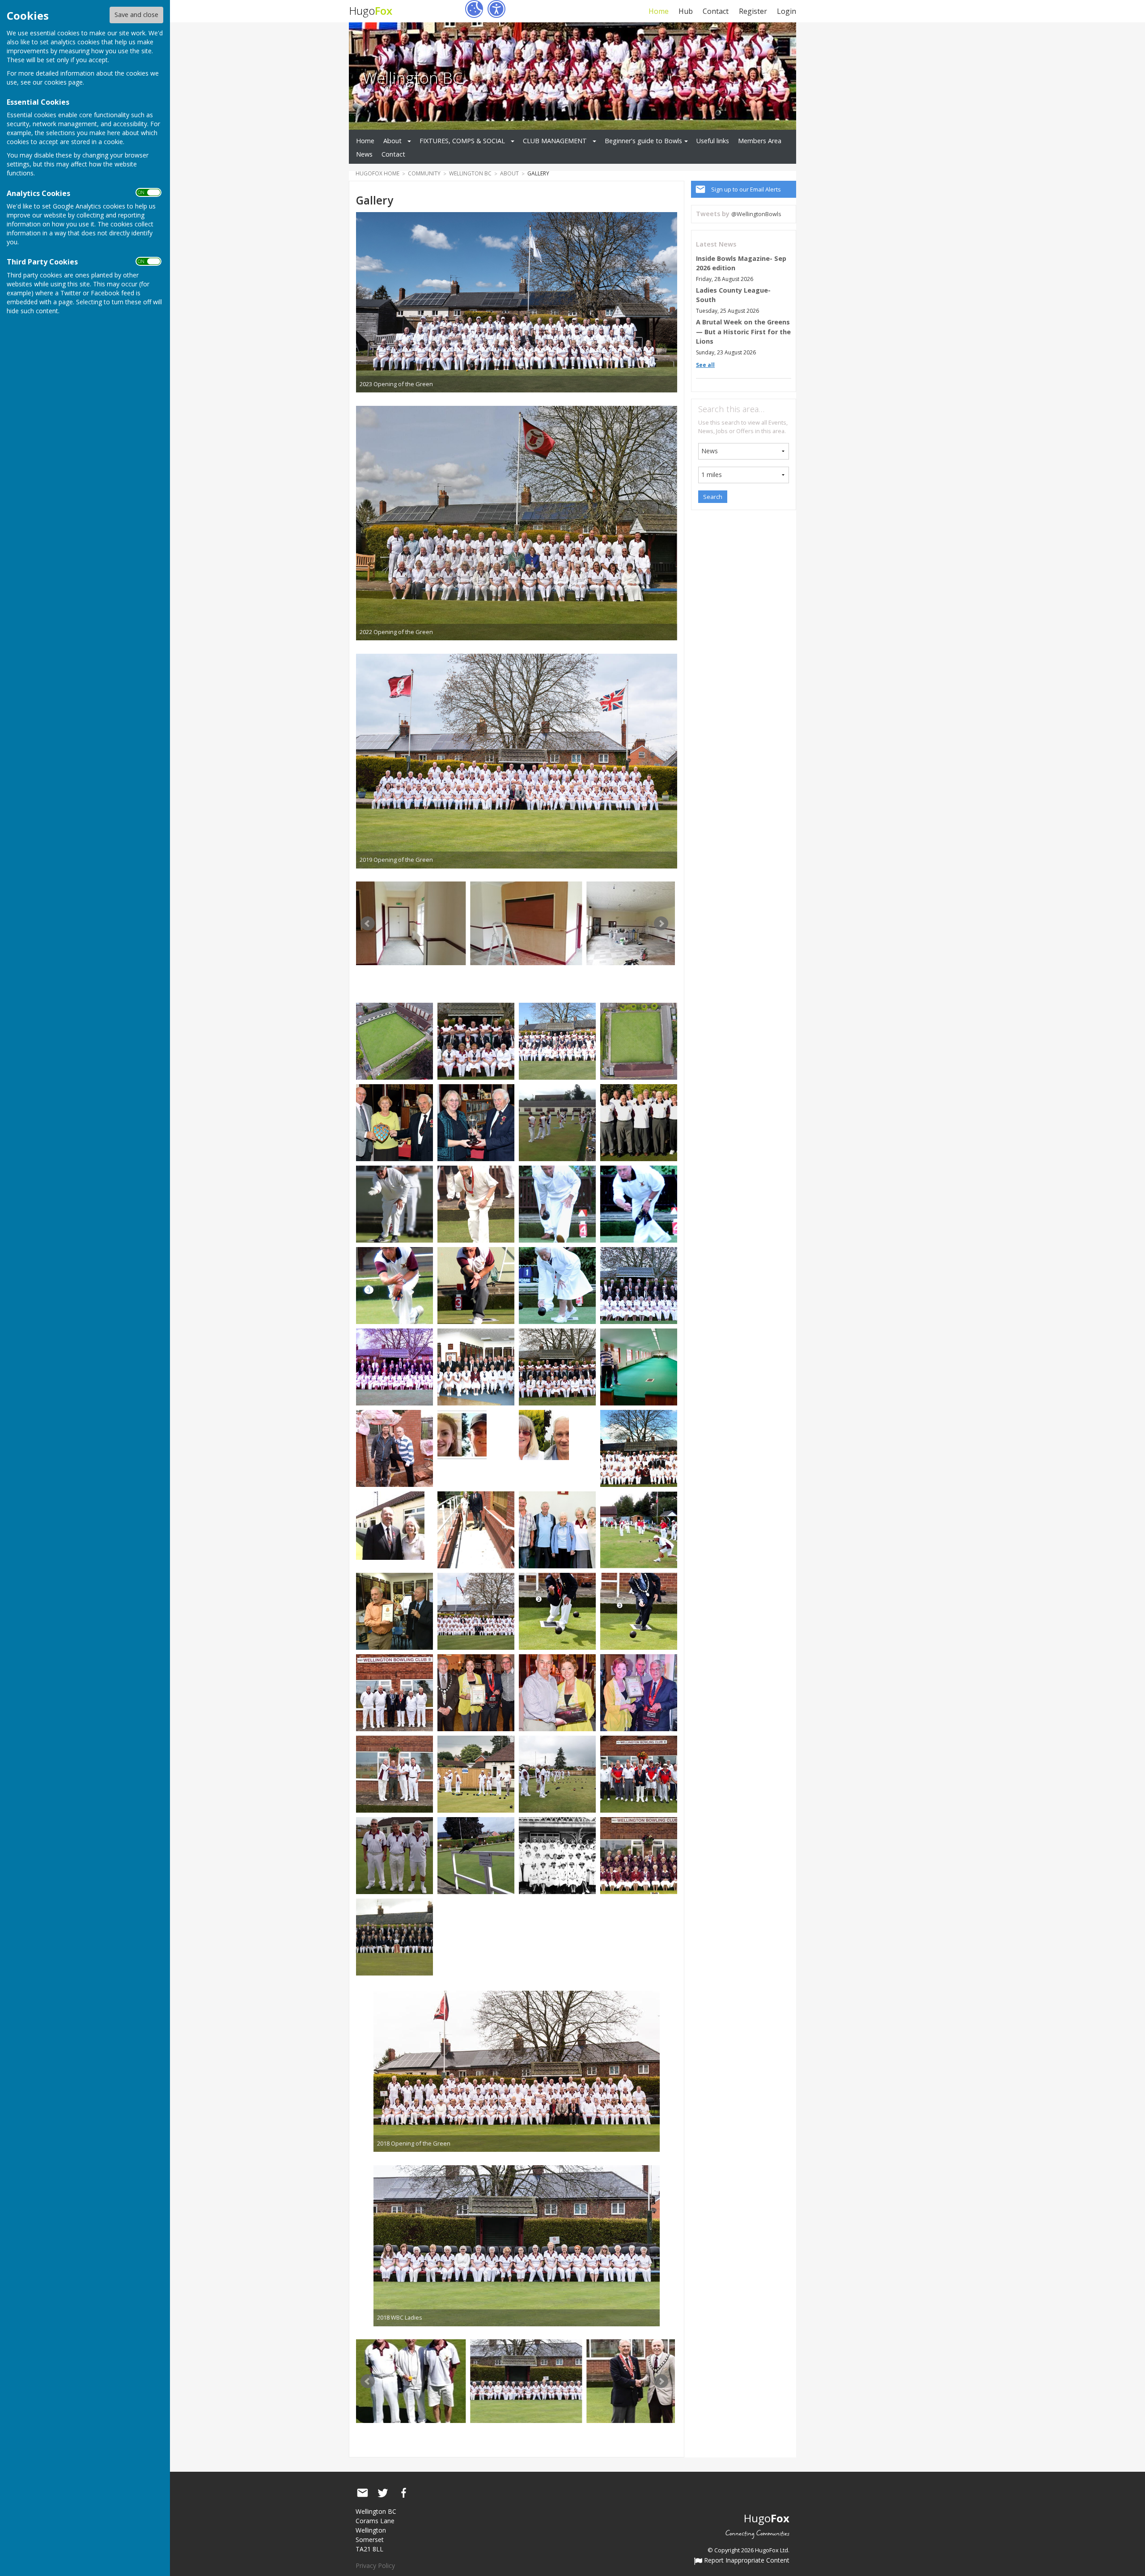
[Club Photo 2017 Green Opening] (476, 1611)
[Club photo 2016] (639, 1448)
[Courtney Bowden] (639, 1203)
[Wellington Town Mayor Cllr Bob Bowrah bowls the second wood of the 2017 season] (639, 1611)
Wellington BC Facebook (403, 2493)
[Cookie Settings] (474, 9)
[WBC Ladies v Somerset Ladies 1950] (557, 1855)
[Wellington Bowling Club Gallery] (394, 1041)
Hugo (371, 11)
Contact (716, 11)
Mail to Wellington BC (362, 2493)
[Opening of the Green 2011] (639, 1285)
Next (661, 924)
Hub (686, 11)
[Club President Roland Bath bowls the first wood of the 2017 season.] (557, 1611)
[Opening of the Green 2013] (476, 1366)
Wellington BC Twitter (383, 2493)
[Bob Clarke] (394, 1203)
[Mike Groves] (476, 1285)
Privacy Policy (375, 2565)
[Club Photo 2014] (476, 1041)
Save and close (136, 15)
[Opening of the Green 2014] (557, 1366)
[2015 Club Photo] (557, 1041)
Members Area (760, 141)
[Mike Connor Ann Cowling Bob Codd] (394, 1122)
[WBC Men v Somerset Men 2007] (394, 1936)
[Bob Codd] (476, 1203)
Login (787, 11)
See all (705, 365)
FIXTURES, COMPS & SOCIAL (462, 141)
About (392, 141)
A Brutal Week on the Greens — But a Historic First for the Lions (743, 332)
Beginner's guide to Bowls (643, 141)
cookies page (64, 82)
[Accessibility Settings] (496, 9)
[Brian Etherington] (557, 1203)
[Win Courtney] (557, 1285)
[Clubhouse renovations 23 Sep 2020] (410, 923)
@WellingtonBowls (756, 214)
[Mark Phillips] (394, 1285)
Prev (368, 924)
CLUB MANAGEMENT (555, 141)
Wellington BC (413, 77)
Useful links (713, 141)
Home (658, 11)
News (364, 154)
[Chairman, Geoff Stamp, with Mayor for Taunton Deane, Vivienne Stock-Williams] (390, 1525)
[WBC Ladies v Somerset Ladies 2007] (639, 1855)
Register (753, 11)
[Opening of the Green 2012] (394, 1366)
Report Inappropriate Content (746, 2561)
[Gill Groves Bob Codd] (476, 1122)
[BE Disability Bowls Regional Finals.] (639, 1773)
